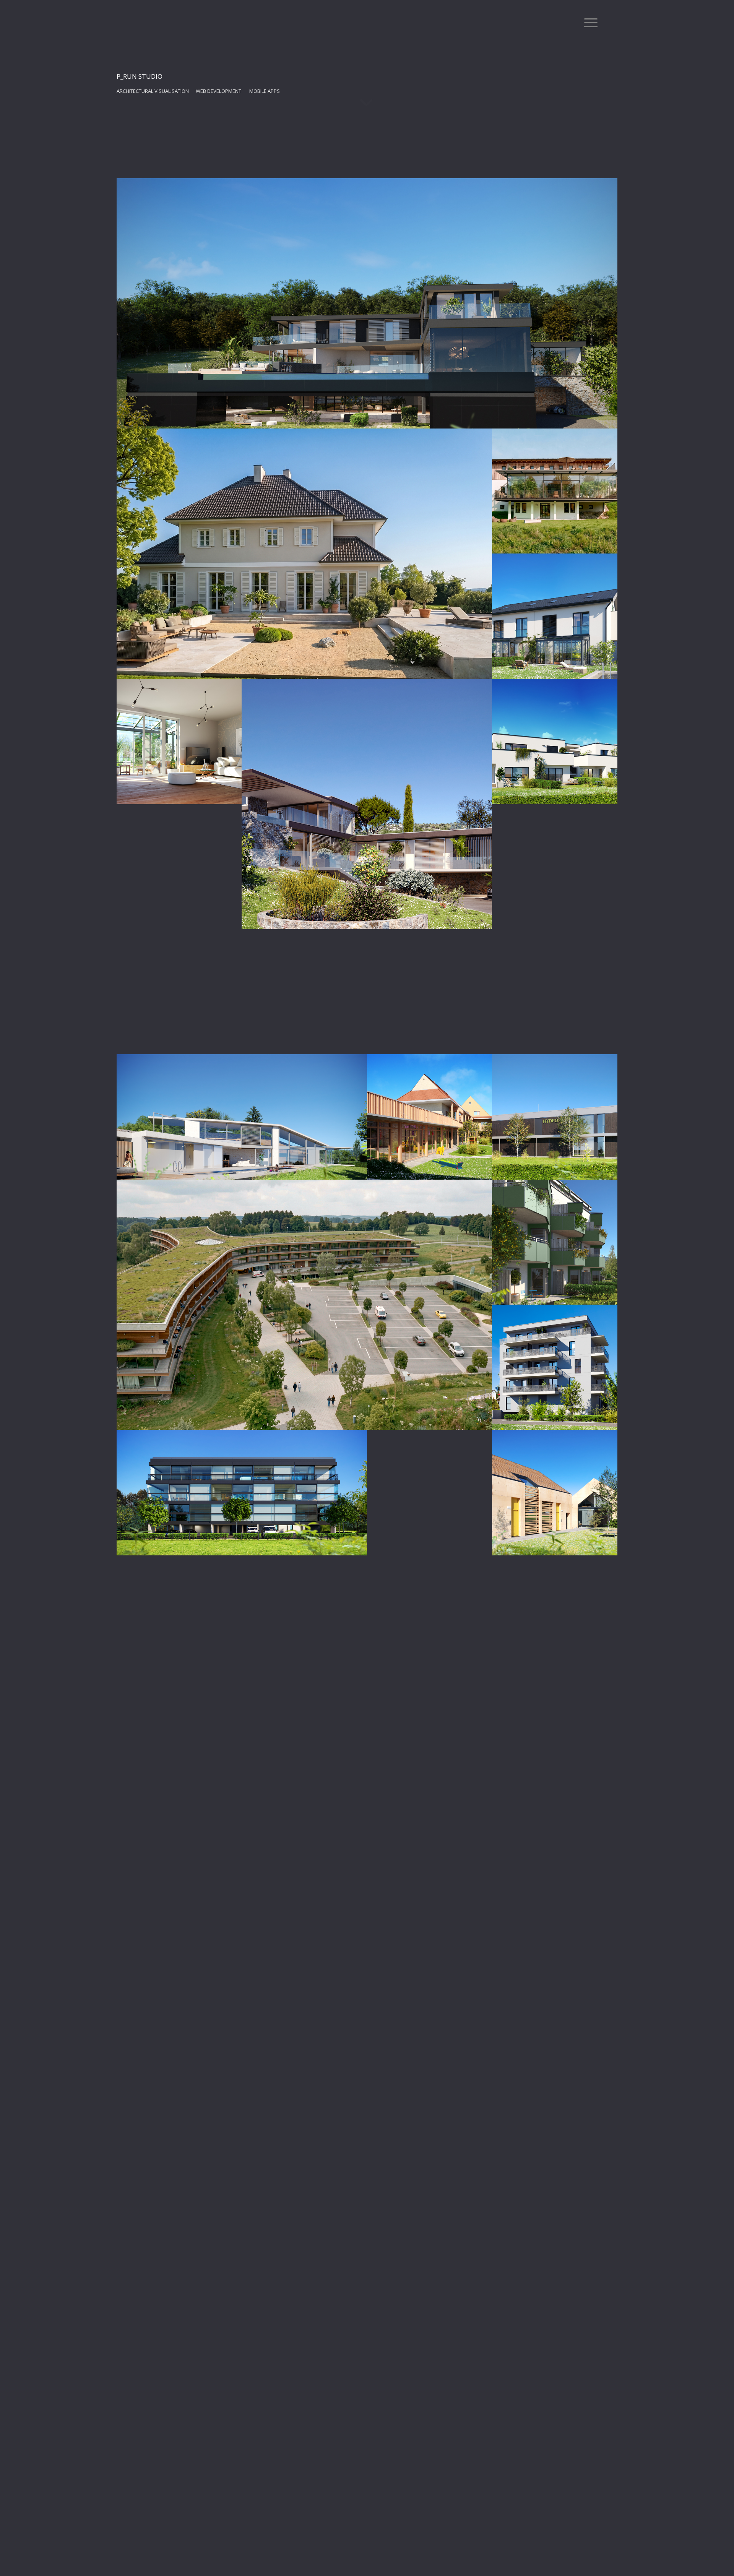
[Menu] (588, 23)
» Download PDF (450, 330)
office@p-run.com (454, 198)
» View (436, 354)
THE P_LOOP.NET (280, 317)
